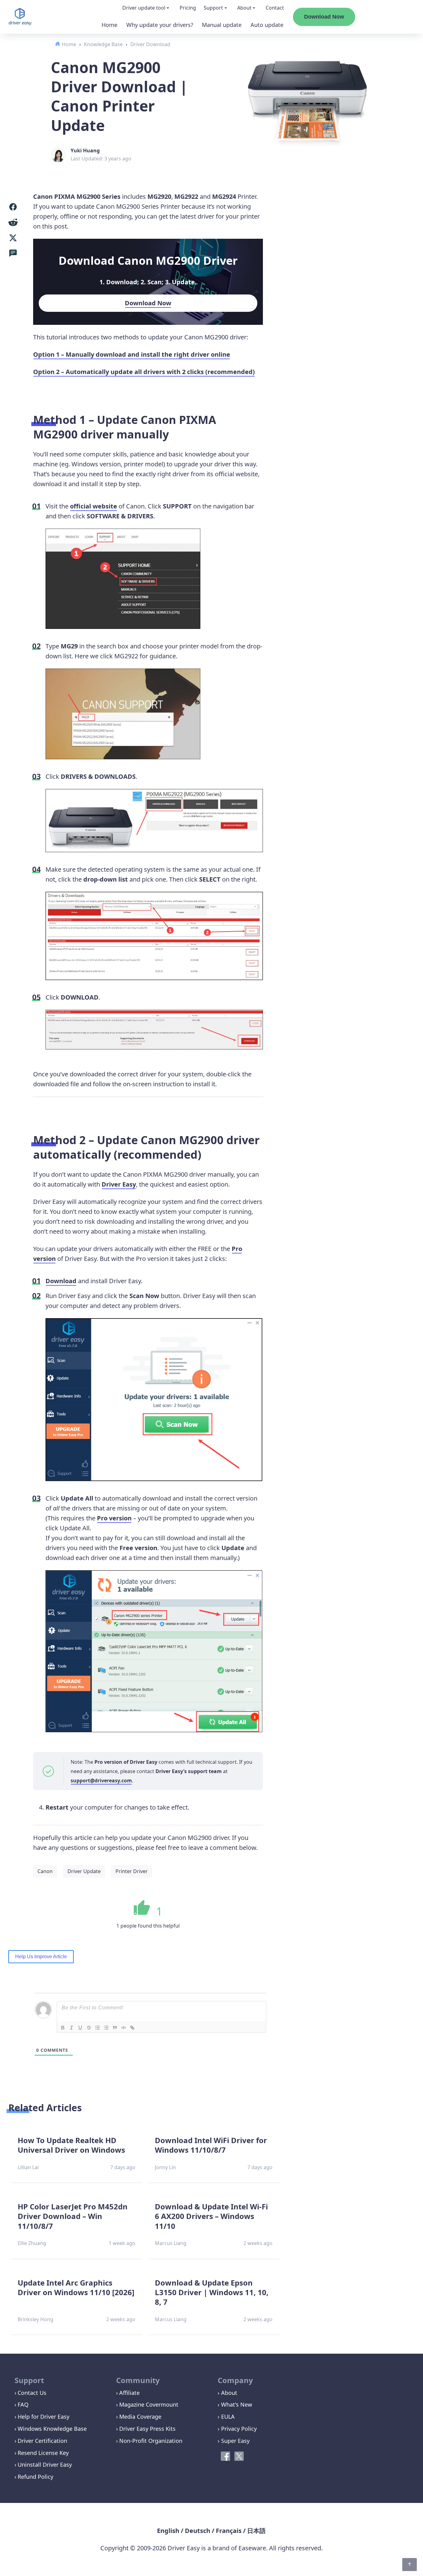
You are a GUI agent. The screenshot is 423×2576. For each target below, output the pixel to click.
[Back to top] (410, 2565)
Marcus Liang (171, 2243)
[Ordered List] (98, 2028)
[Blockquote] (115, 2028)
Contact (275, 8)
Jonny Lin (165, 2167)
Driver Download (150, 44)
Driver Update (84, 1871)
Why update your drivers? (160, 25)
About (244, 8)
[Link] (132, 2028)
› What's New (235, 2404)
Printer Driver (132, 1871)
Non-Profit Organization (151, 2441)
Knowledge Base (103, 44)
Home (109, 25)
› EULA (226, 2417)
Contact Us (32, 2393)
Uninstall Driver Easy (45, 2465)
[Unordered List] (106, 2028)
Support (213, 8)
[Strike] (89, 2028)
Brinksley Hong (35, 2319)
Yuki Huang (85, 150)
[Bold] (63, 2028)
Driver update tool (144, 8)
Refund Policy (35, 2477)
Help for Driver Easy (44, 2417)
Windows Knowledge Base (52, 2429)
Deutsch (198, 2531)
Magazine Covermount (149, 2404)
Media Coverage (140, 2417)
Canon (45, 1871)
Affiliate (129, 2393)
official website (94, 506)
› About (227, 2393)
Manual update (222, 25)
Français (229, 2531)
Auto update (267, 25)
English (168, 2531)
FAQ (23, 2404)
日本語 (256, 2531)
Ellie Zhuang (32, 2243)
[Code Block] (124, 2028)
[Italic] (72, 2028)
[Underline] (80, 2028)
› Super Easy (234, 2441)
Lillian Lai (28, 2167)
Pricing (188, 8)
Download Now (324, 17)
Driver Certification (42, 2441)
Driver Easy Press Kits (147, 2429)
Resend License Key (43, 2453)
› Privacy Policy (237, 2429)
